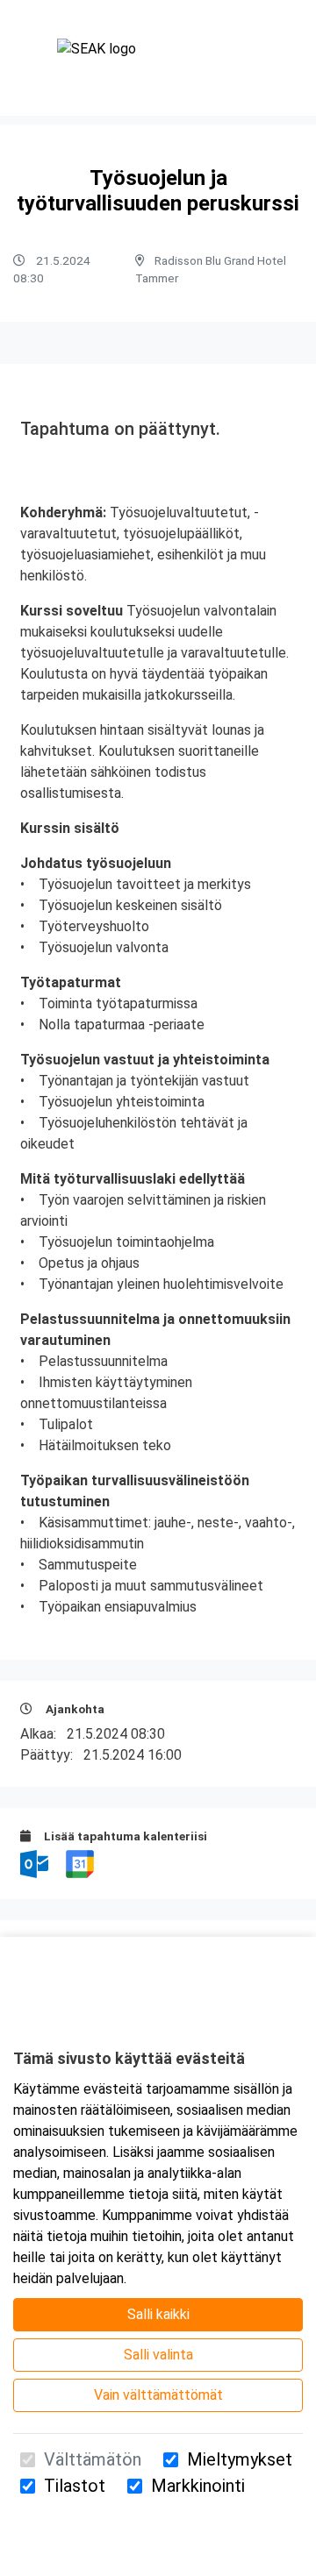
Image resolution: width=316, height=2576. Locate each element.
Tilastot (75, 2486)
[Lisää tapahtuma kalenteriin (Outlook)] (36, 1863)
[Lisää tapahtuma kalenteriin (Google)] (80, 1863)
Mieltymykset (240, 2459)
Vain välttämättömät (158, 2395)
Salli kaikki (158, 2314)
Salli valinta (158, 2355)
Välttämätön (93, 2459)
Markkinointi (198, 2486)
